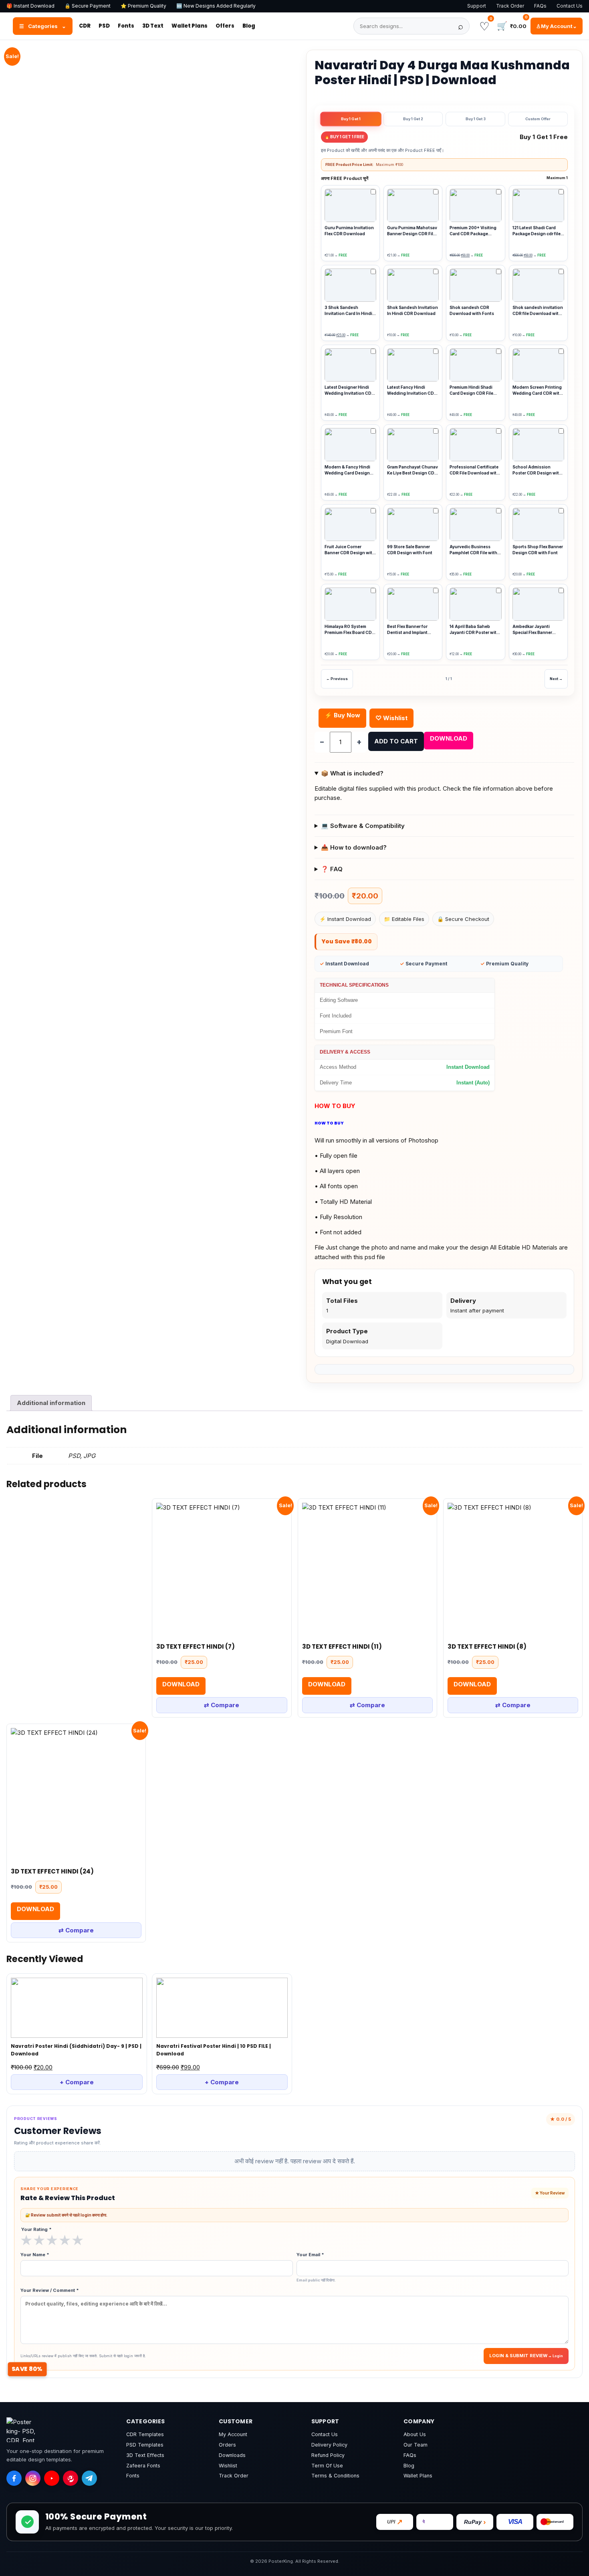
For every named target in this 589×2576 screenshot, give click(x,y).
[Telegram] (89, 2478)
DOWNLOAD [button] (181, 1684)
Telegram (121, 346)
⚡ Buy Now (342, 715)
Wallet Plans (190, 26)
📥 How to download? (354, 847)
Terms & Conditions (335, 2476)
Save (158, 342)
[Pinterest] (71, 2478)
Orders (227, 2445)
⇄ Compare (222, 1705)
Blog (249, 26)
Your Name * (35, 2255)
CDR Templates (145, 2434)
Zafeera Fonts (143, 2466)
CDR (85, 26)
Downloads (232, 2455)
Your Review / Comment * (50, 2290)
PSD (104, 26)
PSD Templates (145, 2445)
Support (477, 6)
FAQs (540, 6)
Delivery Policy (329, 2445)
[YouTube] (52, 2478)
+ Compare (77, 2082)
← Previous (337, 679)
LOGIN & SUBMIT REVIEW (518, 2356)
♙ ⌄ (557, 26)
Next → (556, 679)
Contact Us (570, 6)
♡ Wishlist (391, 718)
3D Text (153, 26)
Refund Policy (328, 2455)
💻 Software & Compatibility (363, 826)
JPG (89, 1456)
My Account (233, 2434)
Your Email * (316, 2267)
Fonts (126, 26)
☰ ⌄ (43, 26)
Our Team (416, 2445)
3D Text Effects (145, 2455)
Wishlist (228, 2466)
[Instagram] (33, 2478)
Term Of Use (327, 2466)
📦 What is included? (352, 773)
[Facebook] (14, 2478)
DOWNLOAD (449, 738)
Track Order (510, 6)
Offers (225, 26)
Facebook (75, 346)
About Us (415, 2434)
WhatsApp (28, 346)
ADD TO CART (396, 741)
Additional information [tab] (51, 1403)
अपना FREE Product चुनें (444, 178)
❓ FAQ (332, 869)
